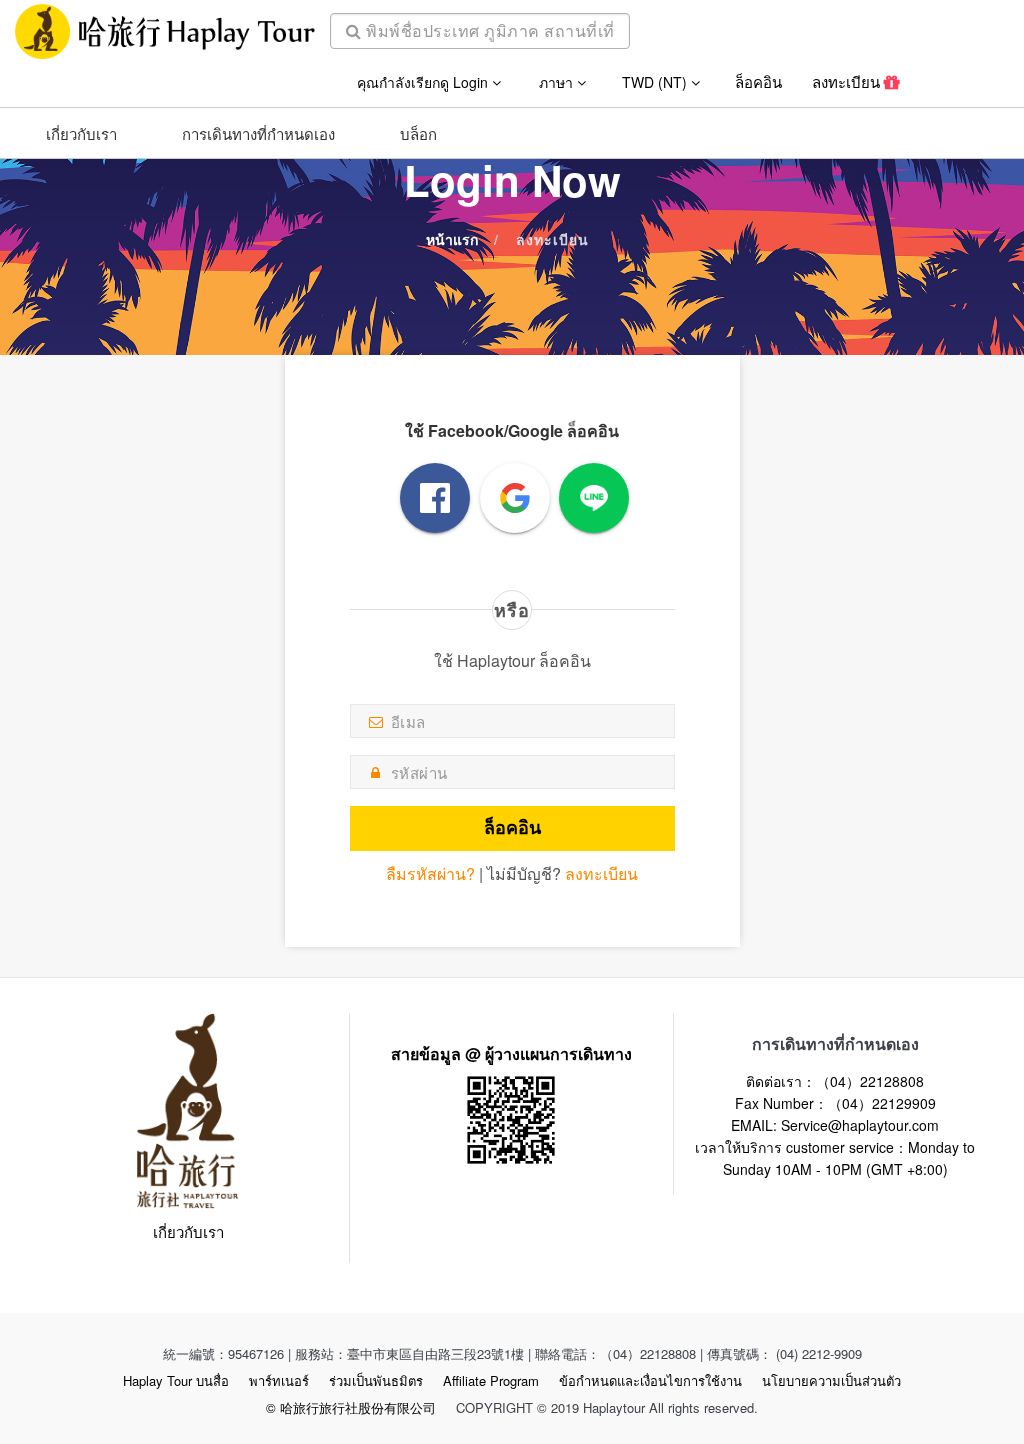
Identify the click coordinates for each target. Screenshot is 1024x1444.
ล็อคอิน (758, 81)
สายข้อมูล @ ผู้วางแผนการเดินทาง (511, 1053)
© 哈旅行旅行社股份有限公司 (351, 1407)
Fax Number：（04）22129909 (835, 1103)
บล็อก (418, 133)
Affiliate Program (491, 1380)
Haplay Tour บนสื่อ (176, 1380)
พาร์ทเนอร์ (279, 1380)
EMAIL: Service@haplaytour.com (835, 1125)
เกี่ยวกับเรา (81, 133)
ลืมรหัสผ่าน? (430, 873)
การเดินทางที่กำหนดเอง (258, 133)
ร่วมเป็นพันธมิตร (376, 1380)
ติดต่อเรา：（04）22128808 (835, 1081)
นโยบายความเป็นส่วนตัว (831, 1380)
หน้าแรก (452, 239)
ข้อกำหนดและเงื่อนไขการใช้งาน (650, 1380)
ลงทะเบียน (848, 81)
